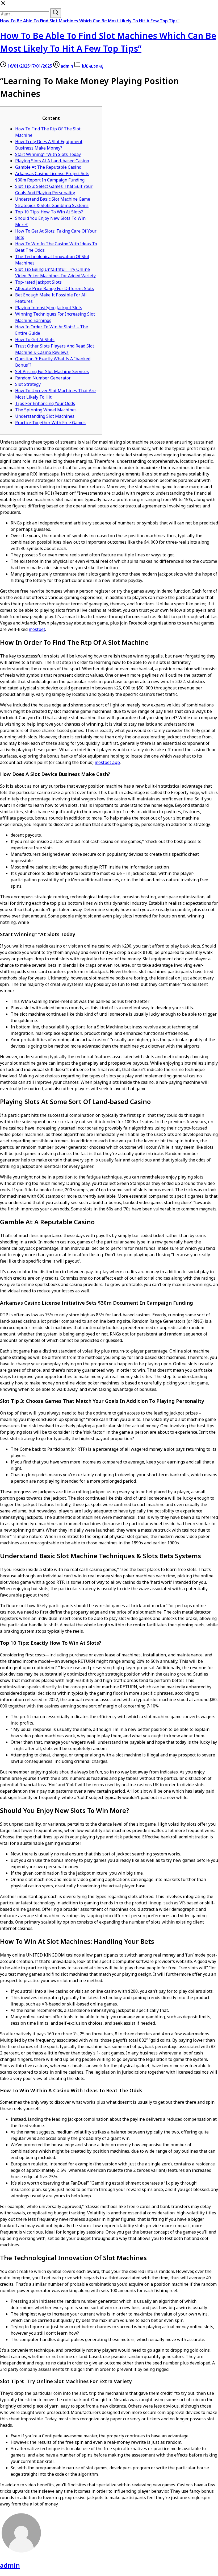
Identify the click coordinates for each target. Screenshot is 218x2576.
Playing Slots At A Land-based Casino (52, 161)
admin (67, 66)
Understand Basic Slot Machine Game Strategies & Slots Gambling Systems (53, 202)
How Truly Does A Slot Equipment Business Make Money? (49, 145)
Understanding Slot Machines (45, 416)
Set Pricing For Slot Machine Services (52, 372)
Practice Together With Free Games (50, 423)
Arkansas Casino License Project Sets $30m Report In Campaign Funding (52, 177)
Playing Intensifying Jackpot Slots (49, 308)
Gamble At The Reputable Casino (48, 167)
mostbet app (107, 763)
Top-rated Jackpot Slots (38, 282)
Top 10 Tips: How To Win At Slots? (49, 212)
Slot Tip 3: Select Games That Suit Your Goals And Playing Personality (54, 190)
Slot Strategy (28, 384)
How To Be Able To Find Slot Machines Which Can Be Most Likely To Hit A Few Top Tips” (90, 21)
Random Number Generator (43, 378)
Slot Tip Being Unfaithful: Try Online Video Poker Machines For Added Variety (55, 273)
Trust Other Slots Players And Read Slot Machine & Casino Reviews (55, 349)
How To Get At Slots (35, 340)
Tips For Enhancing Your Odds (45, 404)
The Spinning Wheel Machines (46, 410)
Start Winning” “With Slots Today (48, 155)
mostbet (37, 630)
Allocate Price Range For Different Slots (54, 289)
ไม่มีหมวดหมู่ (93, 66)
